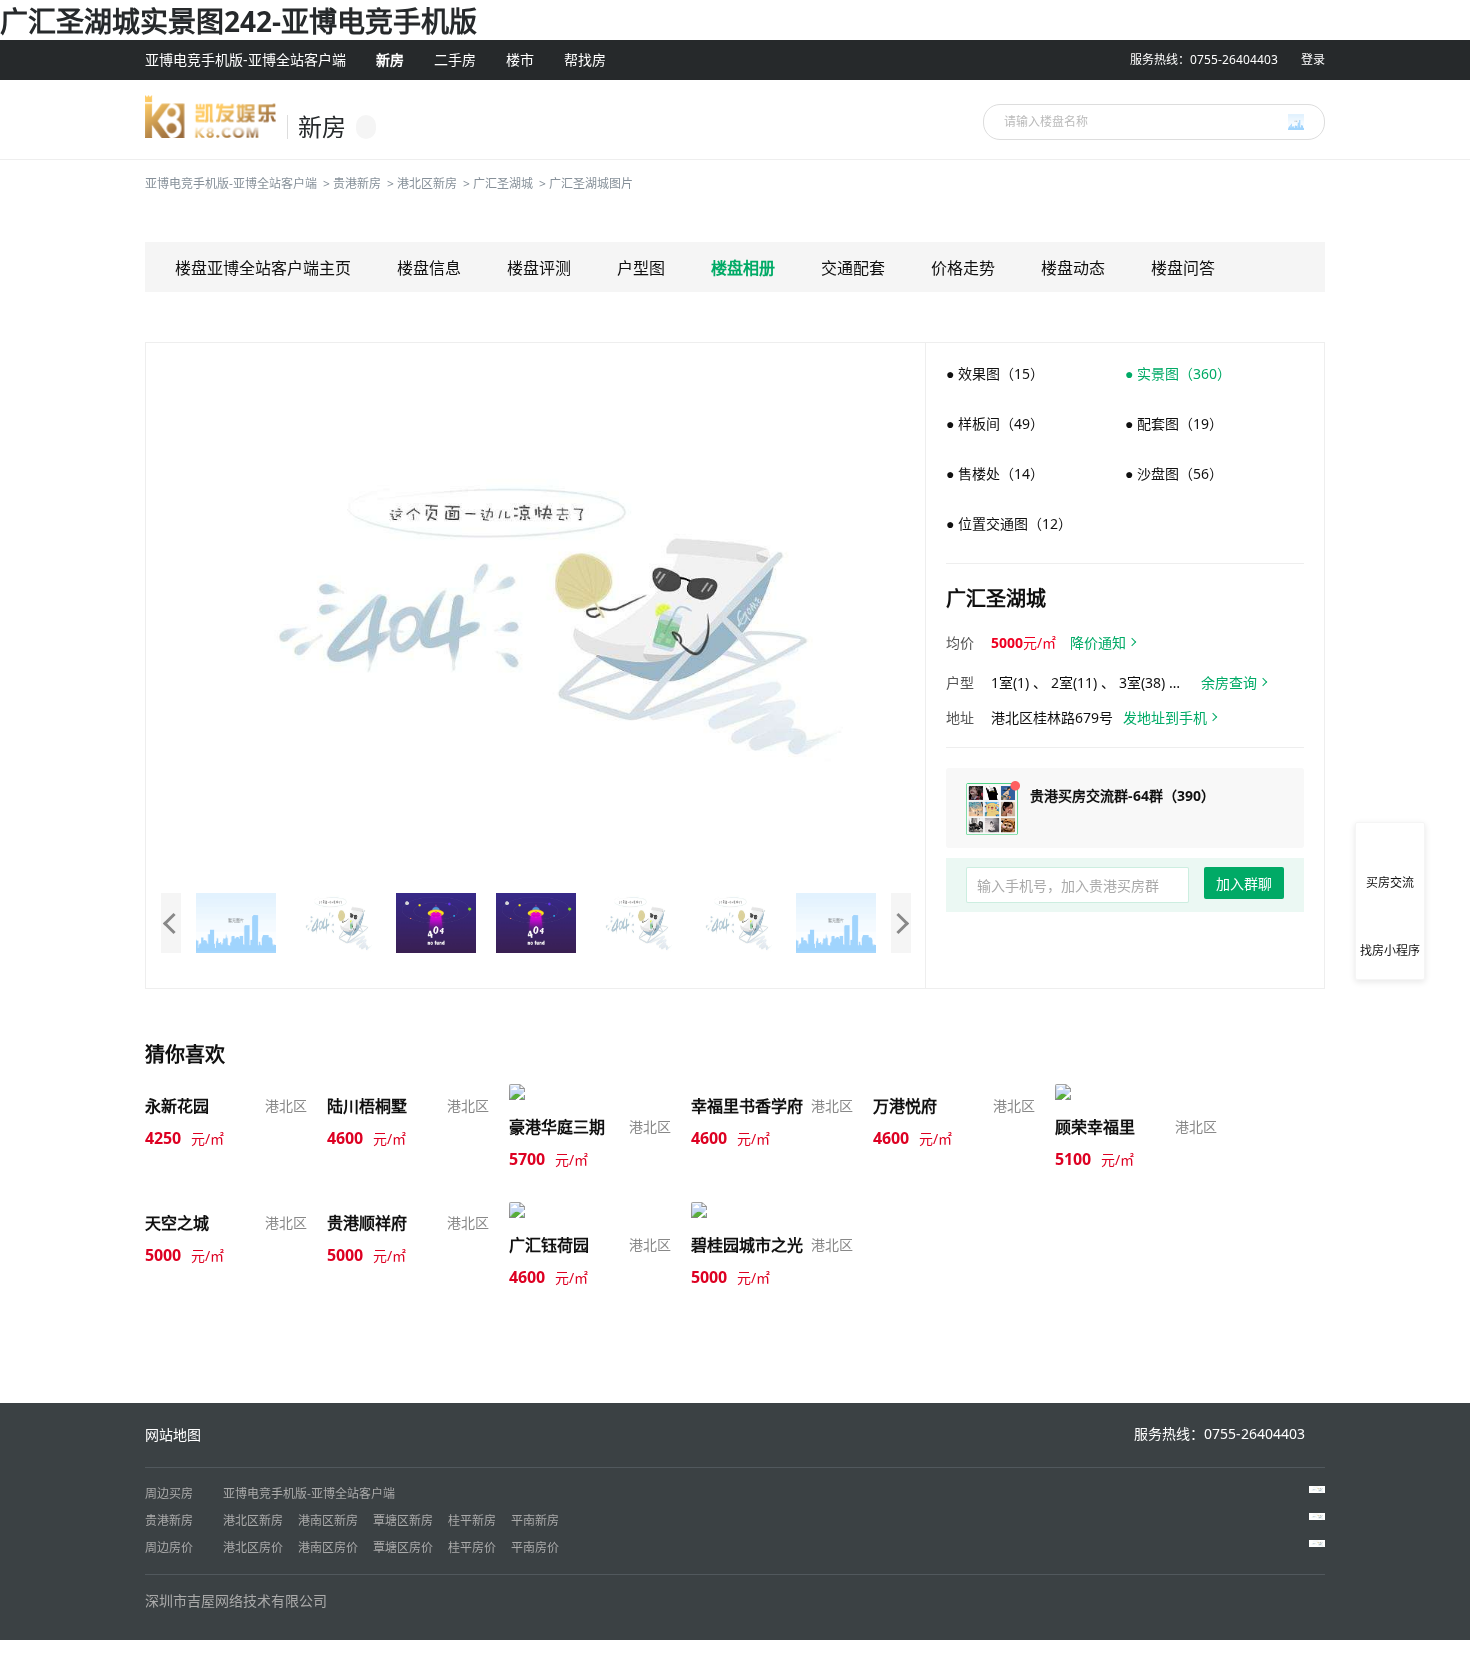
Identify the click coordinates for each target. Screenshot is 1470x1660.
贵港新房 (357, 183)
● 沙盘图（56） (1174, 473)
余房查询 (1229, 682)
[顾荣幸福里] (1098, 1092)
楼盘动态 (1073, 268)
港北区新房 (427, 183)
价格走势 (963, 268)
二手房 (455, 59)
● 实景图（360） (1178, 373)
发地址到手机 (1165, 717)
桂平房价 (472, 1547)
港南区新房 (328, 1520)
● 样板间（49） (995, 423)
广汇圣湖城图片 (591, 183)
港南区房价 (328, 1547)
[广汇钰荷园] (552, 1209)
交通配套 (853, 268)
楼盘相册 (743, 268)
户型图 (641, 268)
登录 (1313, 59)
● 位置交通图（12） (1009, 523)
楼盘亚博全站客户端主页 (263, 268)
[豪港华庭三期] (559, 1092)
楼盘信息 (429, 268)
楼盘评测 (539, 268)
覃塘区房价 (403, 1547)
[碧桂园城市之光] (748, 1209)
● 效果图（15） (995, 373)
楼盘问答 (1183, 268)
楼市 (520, 59)
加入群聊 (1244, 883)
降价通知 (1098, 642)
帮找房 (585, 59)
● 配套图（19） (1174, 423)
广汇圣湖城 (503, 183)
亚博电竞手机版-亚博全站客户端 (245, 59)
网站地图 (173, 1434)
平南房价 (535, 1547)
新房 (390, 59)
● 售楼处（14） (995, 473)
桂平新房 (472, 1520)
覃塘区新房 (403, 1520)
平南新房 (535, 1520)
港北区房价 (253, 1547)
